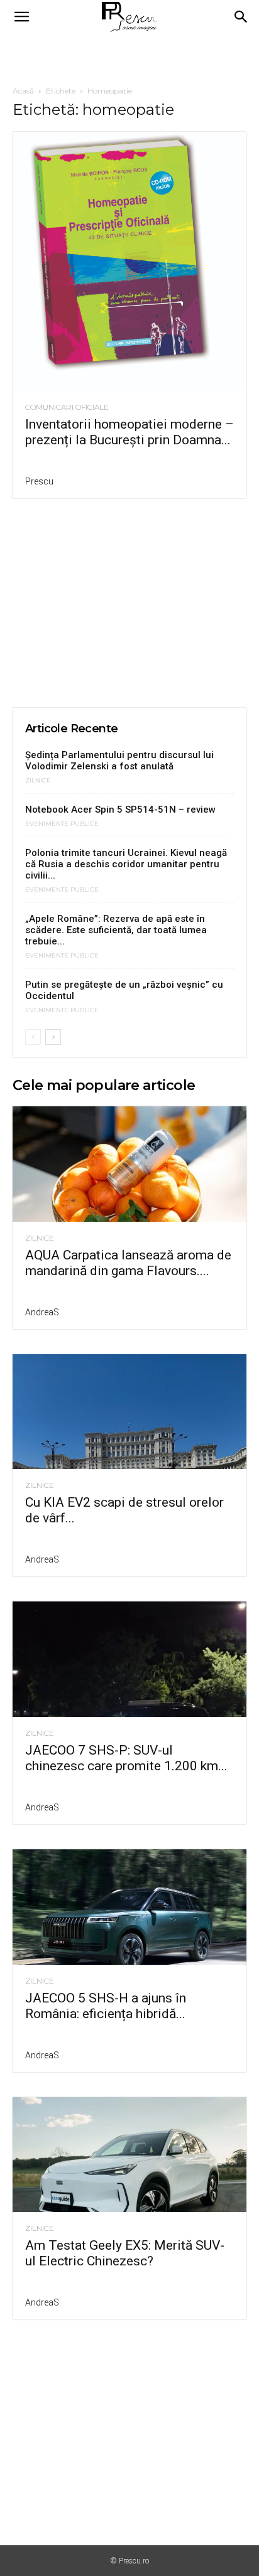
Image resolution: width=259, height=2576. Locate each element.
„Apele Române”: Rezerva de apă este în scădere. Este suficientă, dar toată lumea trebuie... (116, 930)
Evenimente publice (62, 824)
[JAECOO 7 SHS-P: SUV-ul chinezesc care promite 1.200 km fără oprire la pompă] (129, 1659)
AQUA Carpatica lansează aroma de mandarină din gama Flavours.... (128, 1263)
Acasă (23, 91)
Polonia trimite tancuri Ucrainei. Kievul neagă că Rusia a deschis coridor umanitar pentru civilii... (126, 864)
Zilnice (38, 781)
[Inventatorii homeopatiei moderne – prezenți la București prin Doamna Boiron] (129, 261)
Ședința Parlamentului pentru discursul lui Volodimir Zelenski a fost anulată (119, 761)
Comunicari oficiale (67, 407)
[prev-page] (33, 1037)
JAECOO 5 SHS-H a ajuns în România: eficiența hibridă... (106, 2006)
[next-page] (53, 1037)
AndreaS (42, 1312)
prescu (39, 481)
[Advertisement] (129, 56)
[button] (21, 17)
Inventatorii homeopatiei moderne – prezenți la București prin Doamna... (129, 432)
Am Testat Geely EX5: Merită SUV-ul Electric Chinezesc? (125, 2253)
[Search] (241, 17)
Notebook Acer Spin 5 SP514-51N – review (120, 810)
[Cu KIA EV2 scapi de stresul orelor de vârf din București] (129, 1412)
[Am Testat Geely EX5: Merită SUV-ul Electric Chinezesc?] (129, 2155)
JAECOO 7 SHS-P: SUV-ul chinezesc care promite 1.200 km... (126, 1758)
